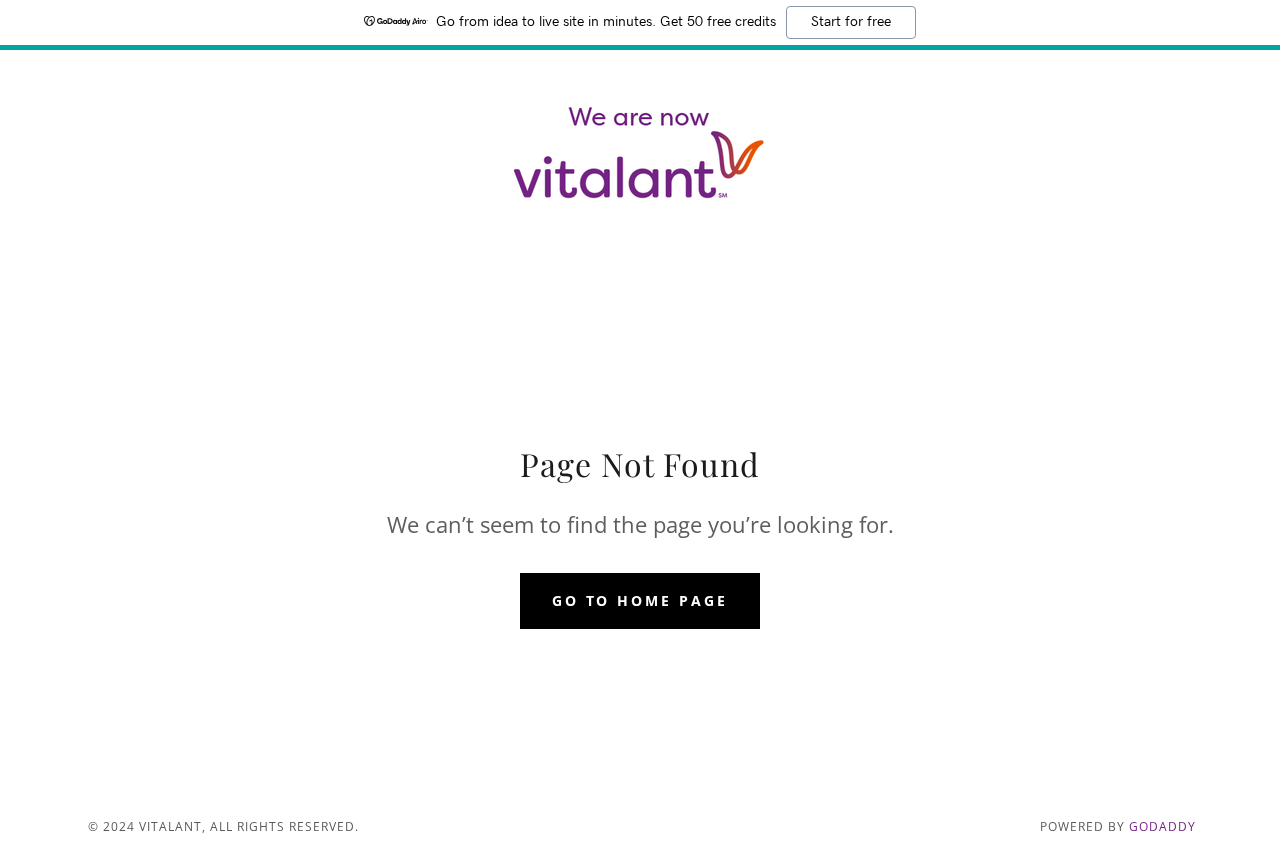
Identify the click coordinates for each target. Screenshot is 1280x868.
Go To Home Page (640, 600)
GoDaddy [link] (1162, 826)
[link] (640, 154)
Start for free (851, 22)
